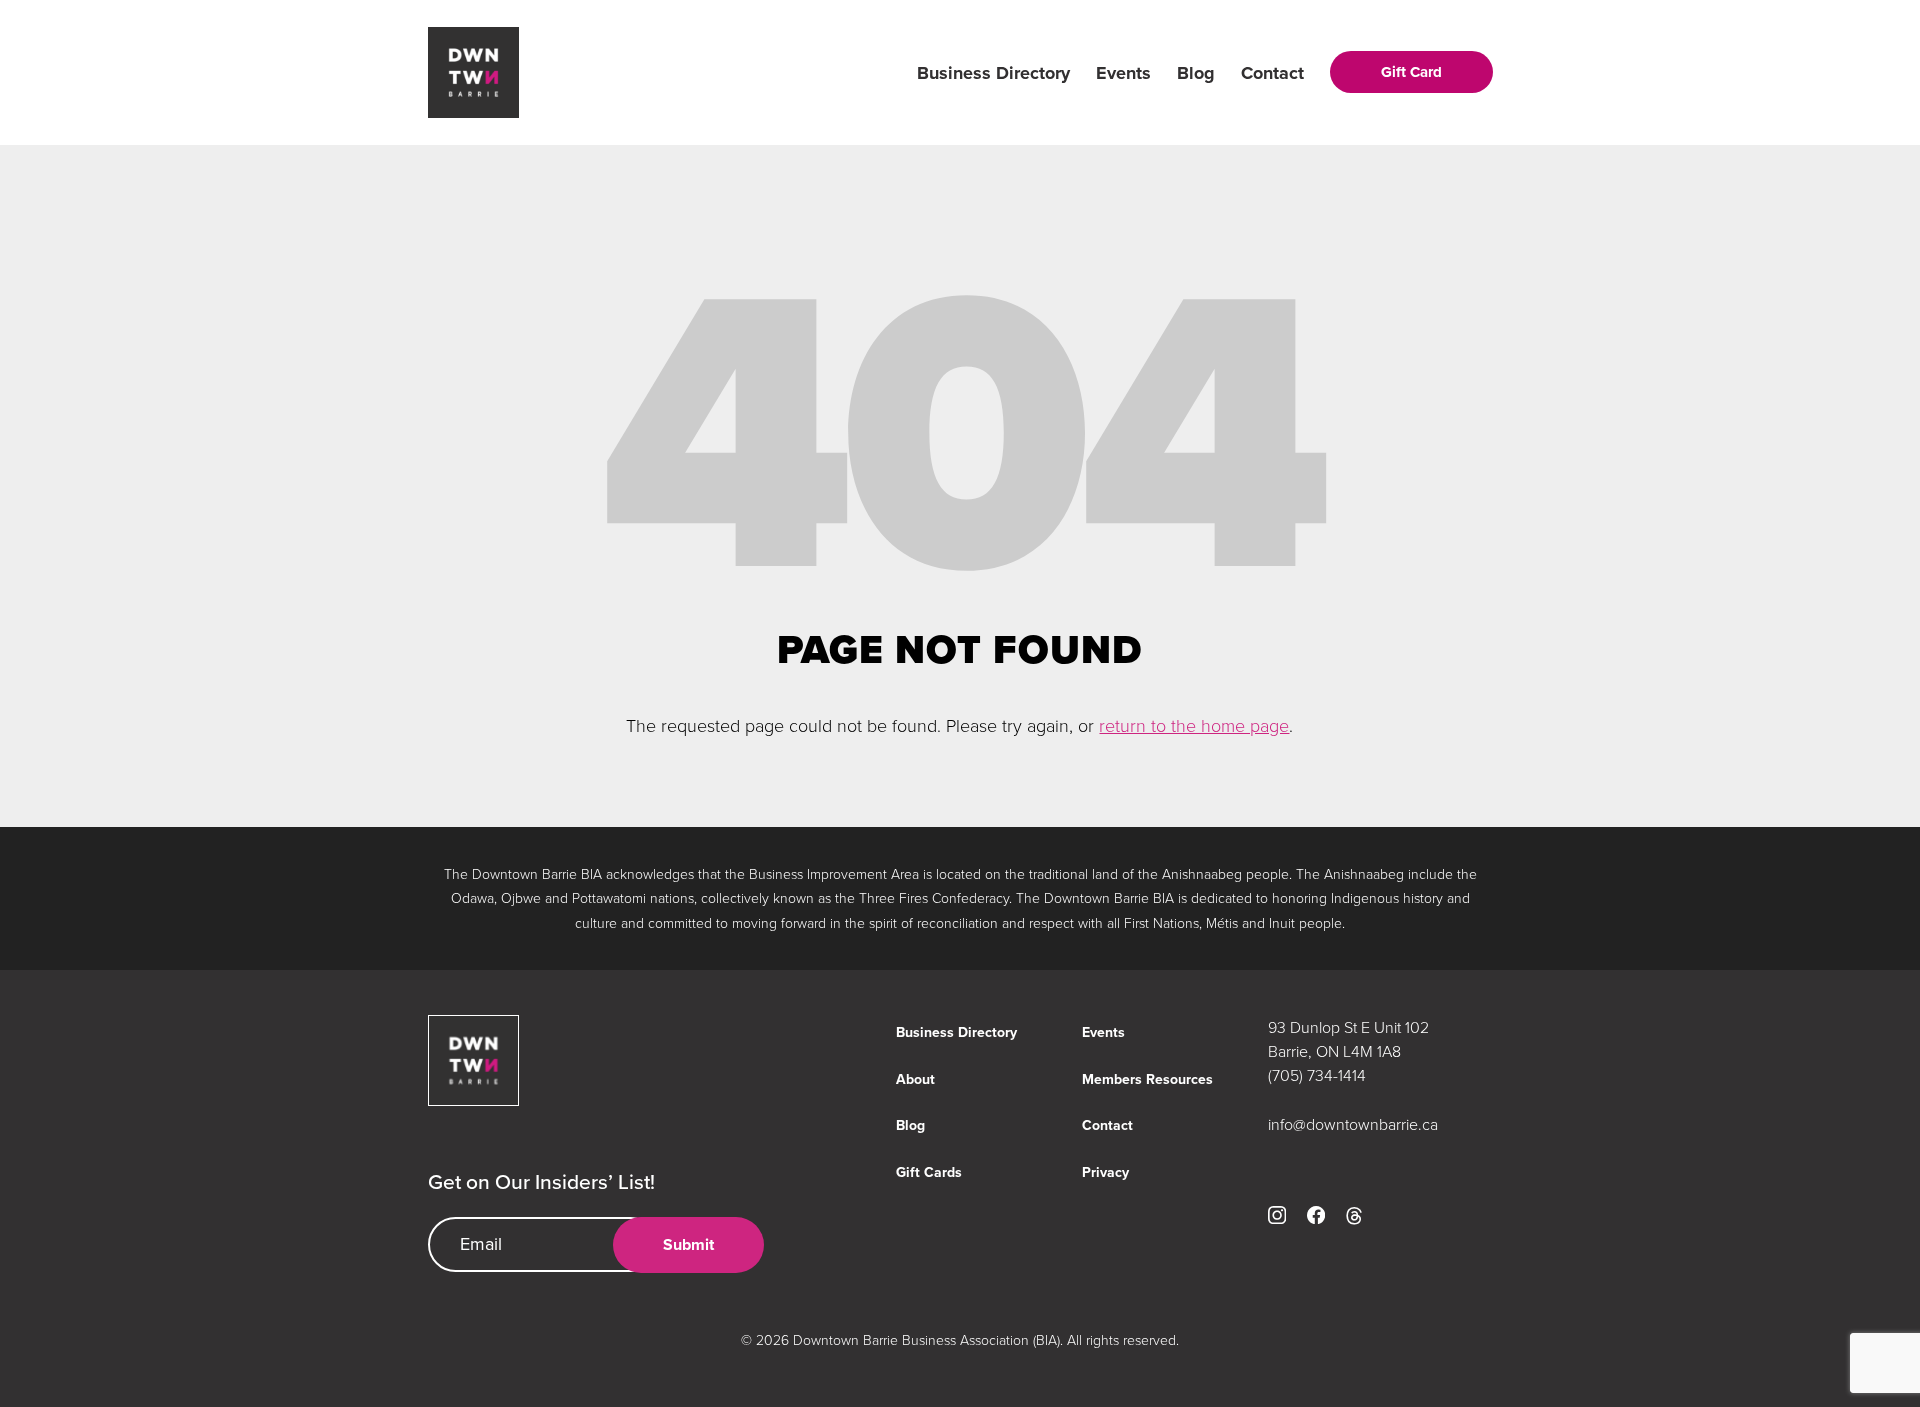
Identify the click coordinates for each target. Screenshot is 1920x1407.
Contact (1272, 73)
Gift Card (1411, 72)
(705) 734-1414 (1317, 1075)
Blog (1196, 73)
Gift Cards (929, 1172)
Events (1123, 73)
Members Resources (1147, 1079)
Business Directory (993, 73)
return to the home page (1194, 725)
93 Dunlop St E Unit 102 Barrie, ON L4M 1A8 (1348, 1039)
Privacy (1105, 1172)
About (915, 1079)
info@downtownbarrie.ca (1353, 1124)
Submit (688, 1244)
